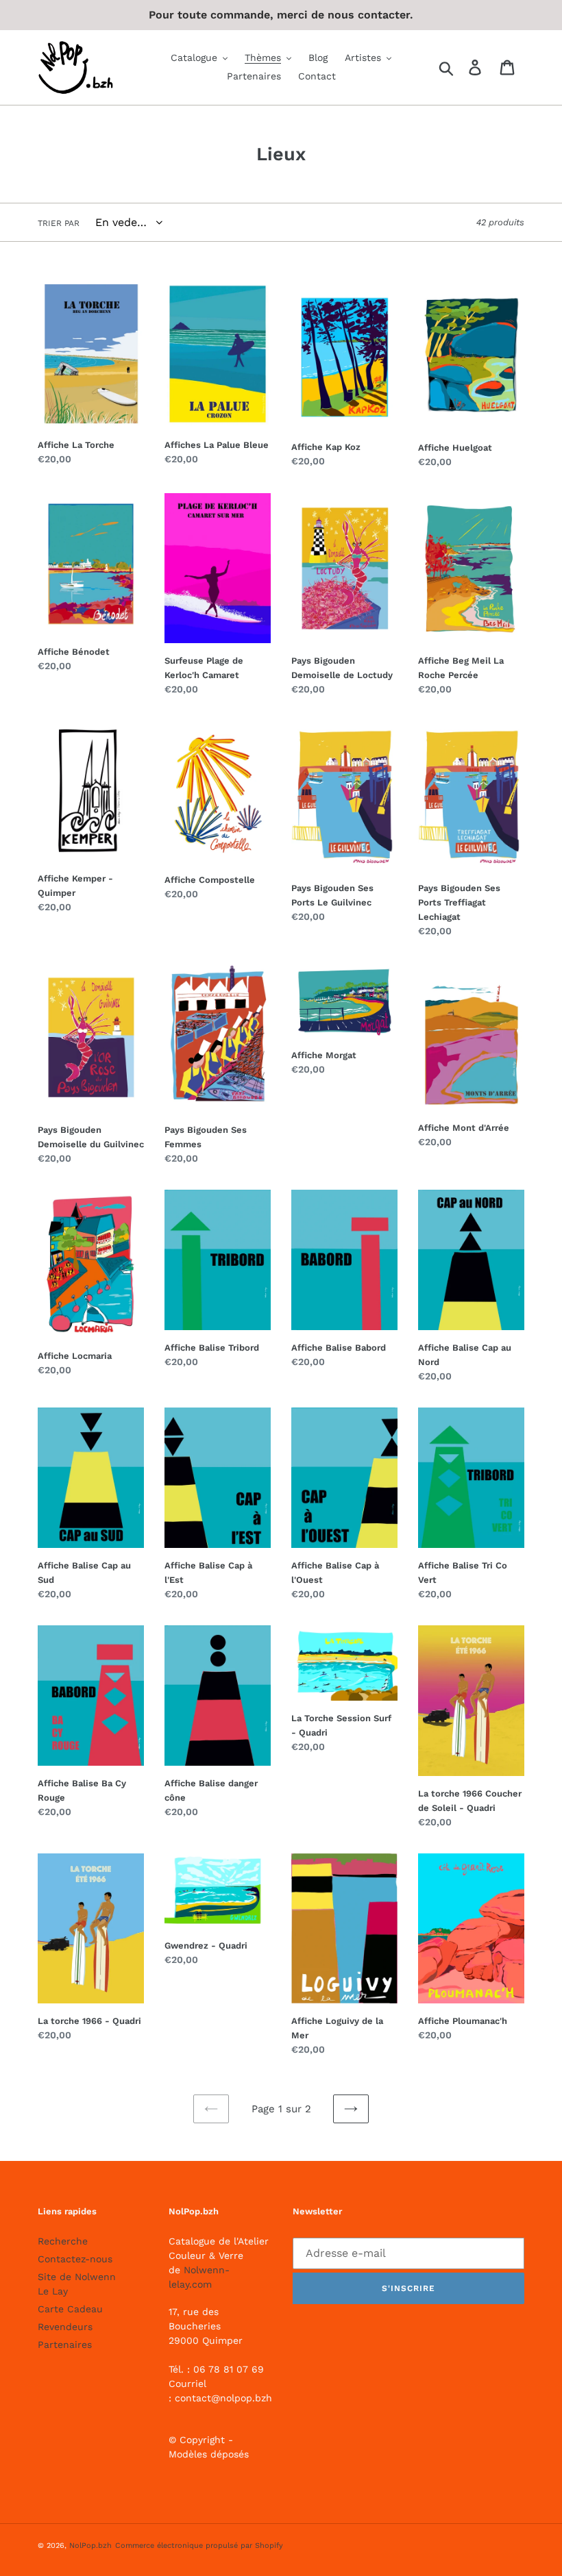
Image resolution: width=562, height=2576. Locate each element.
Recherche (63, 2241)
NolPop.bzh (90, 2546)
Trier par (59, 223)
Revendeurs (65, 2327)
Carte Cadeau (70, 2309)
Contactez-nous (75, 2259)
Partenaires (65, 2344)
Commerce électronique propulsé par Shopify (199, 2546)
